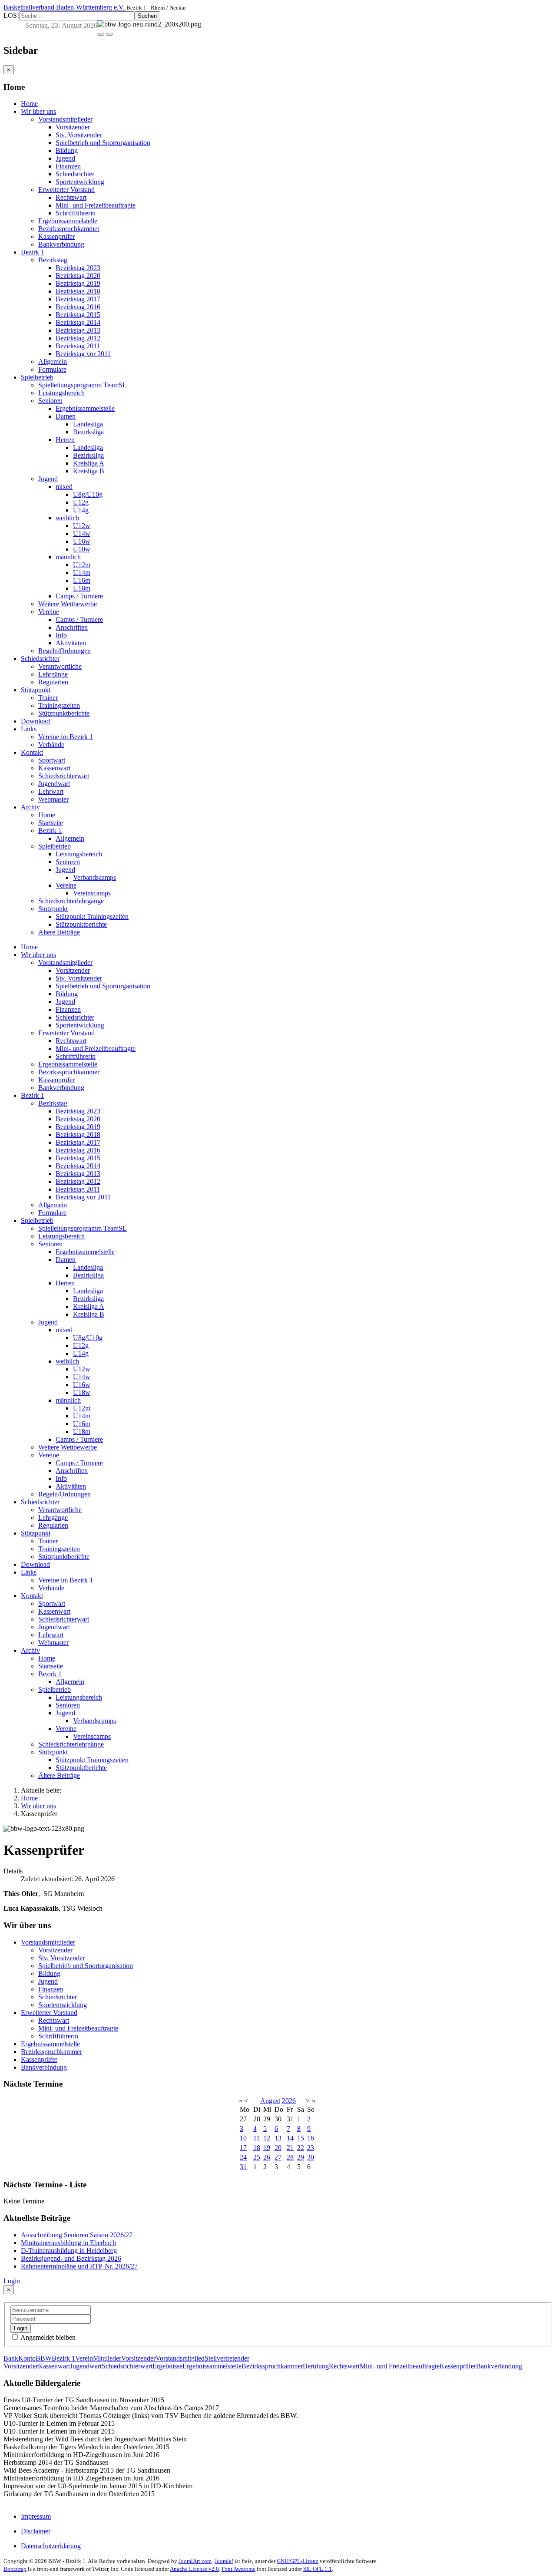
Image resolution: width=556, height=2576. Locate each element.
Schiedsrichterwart (64, 776)
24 (243, 2157)
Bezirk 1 (33, 252)
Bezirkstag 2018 (78, 291)
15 (301, 2138)
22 (301, 2148)
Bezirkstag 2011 (78, 346)
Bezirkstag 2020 (78, 276)
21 (290, 2148)
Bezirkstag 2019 (78, 283)
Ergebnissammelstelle (68, 221)
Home (29, 104)
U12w (82, 526)
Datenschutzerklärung (51, 2546)
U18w (82, 549)
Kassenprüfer (56, 236)
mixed (64, 487)
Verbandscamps (94, 877)
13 (278, 2138)
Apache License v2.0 (194, 2569)
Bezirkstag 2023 (78, 268)
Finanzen (68, 166)
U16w (82, 541)
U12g (81, 502)
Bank (11, 2358)
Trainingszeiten (59, 705)
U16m (82, 580)
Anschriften (72, 627)
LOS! (11, 15)
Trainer (48, 698)
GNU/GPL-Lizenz (298, 2561)
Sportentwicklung (80, 182)
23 (311, 2148)
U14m (82, 573)
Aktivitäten (71, 643)
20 (278, 2148)
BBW (44, 2358)
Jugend (65, 158)
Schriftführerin (76, 213)
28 (290, 2157)
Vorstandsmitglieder (65, 119)
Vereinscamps (92, 893)
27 (278, 2157)
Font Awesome (238, 2569)
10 (243, 2138)
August (270, 2101)
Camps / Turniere (79, 596)
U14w (82, 533)
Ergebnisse (167, 2366)
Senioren (50, 401)
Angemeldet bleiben (47, 2337)
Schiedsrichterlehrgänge (71, 901)
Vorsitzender (73, 127)
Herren (65, 440)
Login (12, 2281)
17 (243, 2148)
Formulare (52, 369)
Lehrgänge (53, 674)
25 (257, 2157)
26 (267, 2157)
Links (29, 729)
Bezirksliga (88, 432)
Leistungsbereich (61, 393)
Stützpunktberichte (64, 713)
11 (256, 2138)
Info (61, 635)
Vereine (49, 612)
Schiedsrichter (75, 174)
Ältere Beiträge (59, 932)
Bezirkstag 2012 (78, 338)
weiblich (67, 518)
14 (290, 2138)
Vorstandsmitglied (180, 2358)
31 (243, 2167)
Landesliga (88, 424)
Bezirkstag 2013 (78, 330)
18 (257, 2148)
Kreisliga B (89, 471)
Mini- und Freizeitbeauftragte (96, 205)
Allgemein (53, 362)
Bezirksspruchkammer (69, 229)
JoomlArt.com (195, 2561)
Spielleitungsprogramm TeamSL (83, 385)
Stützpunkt (36, 690)
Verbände (51, 745)
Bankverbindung (61, 244)
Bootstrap (15, 2569)
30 (311, 2157)
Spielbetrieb (37, 377)
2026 (289, 2101)
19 (267, 2148)
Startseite (51, 823)
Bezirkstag (53, 260)
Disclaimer (36, 2531)
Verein (84, 2358)
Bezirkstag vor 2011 (83, 354)
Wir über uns (38, 111)
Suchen (147, 16)
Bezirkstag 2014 (78, 322)
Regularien (53, 682)
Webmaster (53, 799)
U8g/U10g (88, 494)
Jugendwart (54, 784)
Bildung (67, 150)
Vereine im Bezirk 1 (66, 737)
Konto (27, 2358)
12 (267, 2138)
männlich (68, 557)
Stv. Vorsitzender (79, 135)
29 (301, 2157)
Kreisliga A (89, 463)
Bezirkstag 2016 (78, 307)
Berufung (316, 2366)
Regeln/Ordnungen (65, 651)
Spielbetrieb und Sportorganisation (103, 143)
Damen (66, 416)
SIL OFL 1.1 (318, 2569)
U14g (81, 510)
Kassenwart (54, 768)
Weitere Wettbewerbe (68, 604)
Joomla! (224, 2561)
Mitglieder (107, 2358)
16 (311, 2138)
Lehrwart (51, 791)
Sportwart (52, 760)
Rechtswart (71, 197)
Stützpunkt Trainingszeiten (92, 916)
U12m (82, 565)
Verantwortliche (60, 666)
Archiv (30, 807)
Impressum (36, 2516)
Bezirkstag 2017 (78, 299)
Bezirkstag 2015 (78, 315)
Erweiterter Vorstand (66, 190)
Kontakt (32, 752)
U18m (82, 588)
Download (35, 721)
